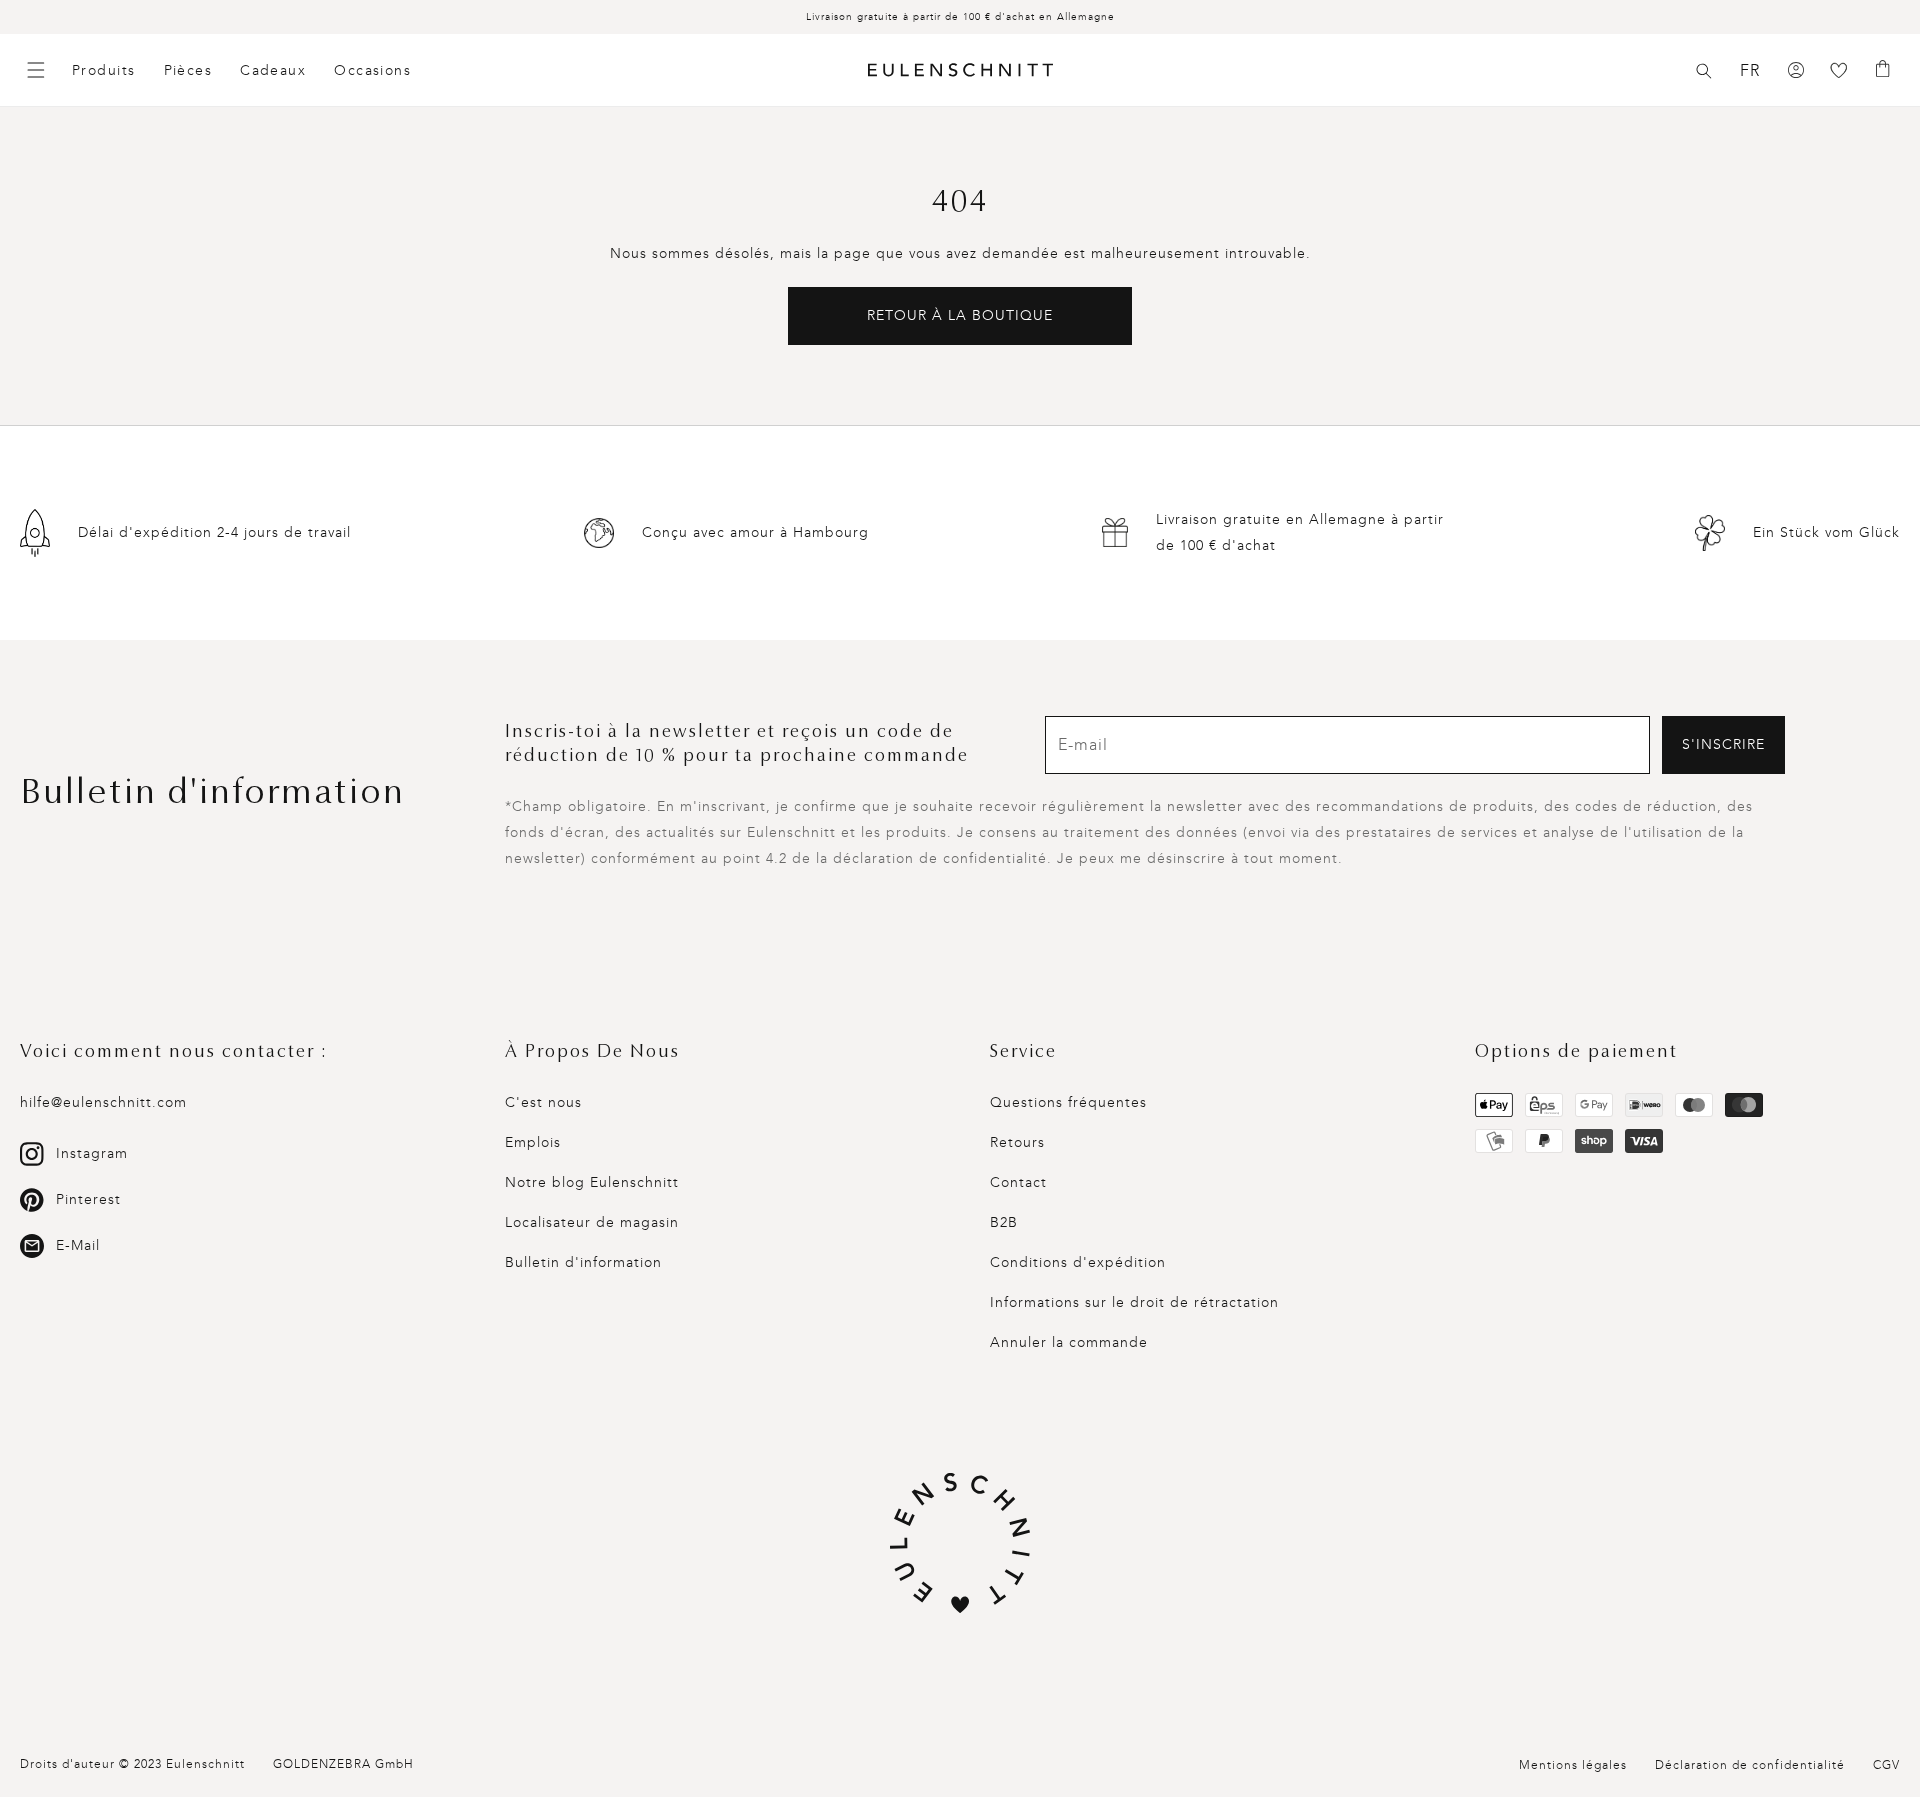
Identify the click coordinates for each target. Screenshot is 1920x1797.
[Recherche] (1704, 71)
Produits (104, 70)
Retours (1017, 1142)
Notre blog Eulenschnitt (592, 1182)
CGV (1886, 1765)
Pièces (188, 70)
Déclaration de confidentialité (1750, 1765)
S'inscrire (1723, 744)
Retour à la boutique (960, 315)
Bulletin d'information (583, 1262)
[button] (1704, 71)
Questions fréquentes (1068, 1102)
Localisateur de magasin (592, 1222)
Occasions (372, 70)
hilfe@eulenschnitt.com (103, 1102)
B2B (1004, 1222)
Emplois (533, 1142)
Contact (1018, 1182)
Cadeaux (273, 70)
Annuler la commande (1069, 1342)
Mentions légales (1573, 1765)
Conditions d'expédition (1078, 1262)
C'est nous (543, 1102)
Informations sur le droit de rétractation (1134, 1302)
